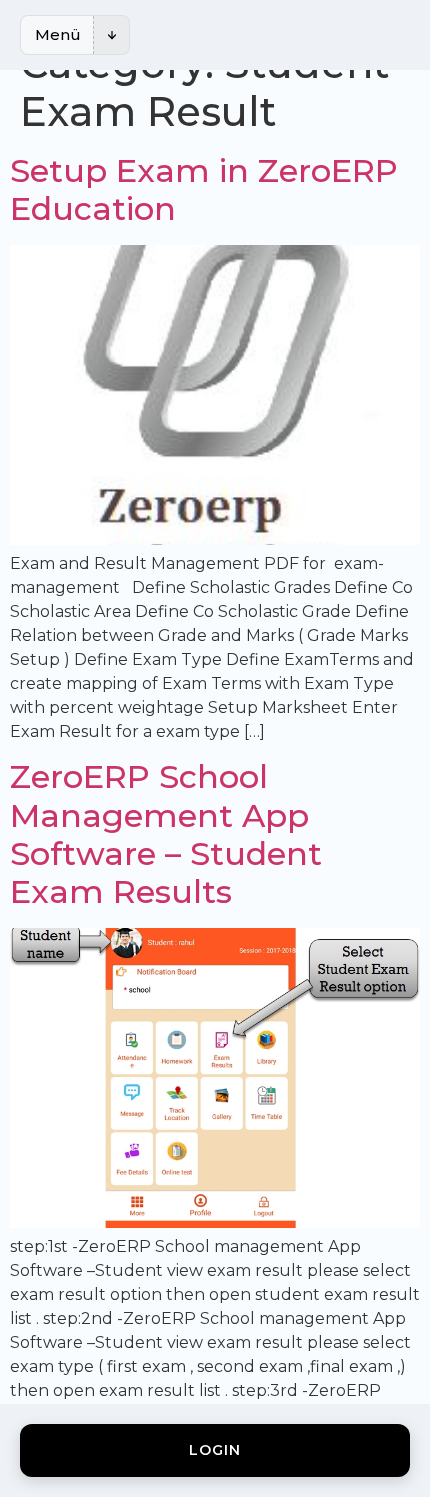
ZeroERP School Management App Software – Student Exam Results (166, 834)
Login (215, 1450)
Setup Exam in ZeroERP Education (204, 189)
